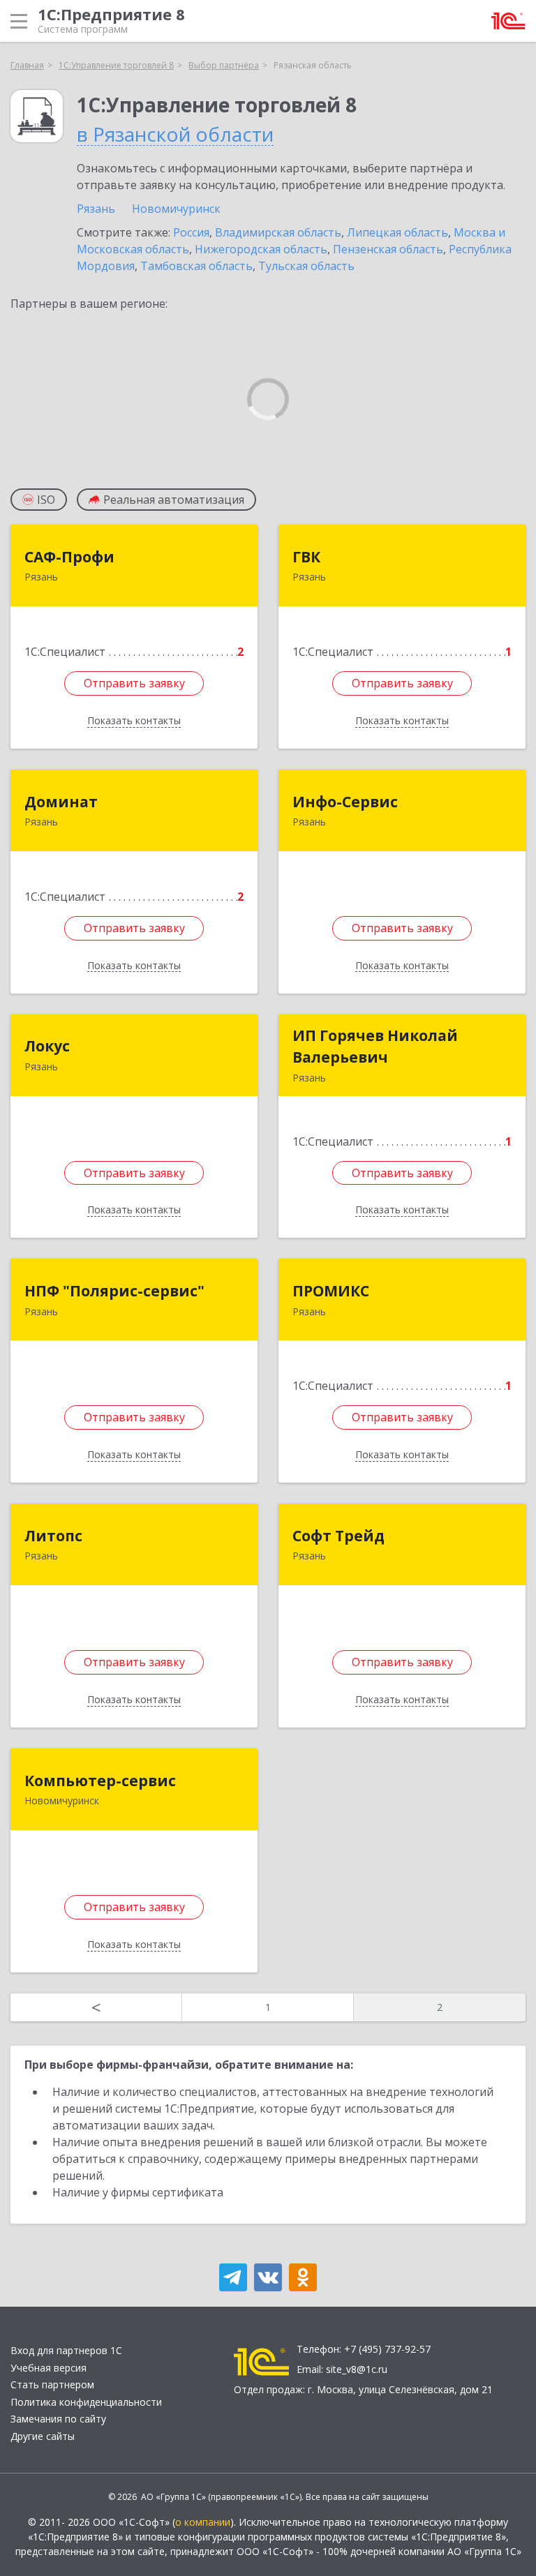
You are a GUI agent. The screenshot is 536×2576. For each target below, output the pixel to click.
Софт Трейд (338, 1536)
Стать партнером (52, 2384)
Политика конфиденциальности (86, 2402)
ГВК (306, 557)
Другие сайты (43, 2436)
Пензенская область (388, 249)
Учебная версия (49, 2368)
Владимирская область (278, 232)
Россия (191, 232)
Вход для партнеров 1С (66, 2350)
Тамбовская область (196, 266)
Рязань (96, 209)
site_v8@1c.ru (357, 2369)
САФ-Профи (69, 557)
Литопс (53, 1536)
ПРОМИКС (331, 1291)
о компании (203, 2522)
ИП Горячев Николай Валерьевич (375, 1047)
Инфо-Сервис (345, 802)
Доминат (61, 802)
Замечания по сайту (58, 2419)
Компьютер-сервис (100, 1781)
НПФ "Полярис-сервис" (114, 1291)
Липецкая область (397, 232)
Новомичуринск (176, 209)
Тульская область (306, 266)
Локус (47, 1046)
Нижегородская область (261, 249)
